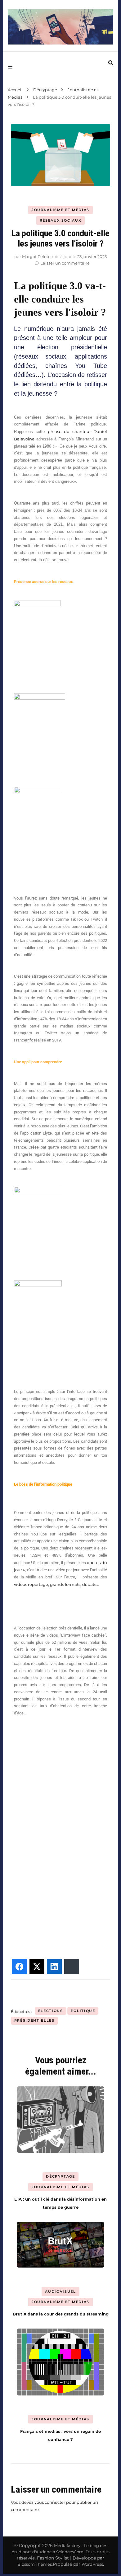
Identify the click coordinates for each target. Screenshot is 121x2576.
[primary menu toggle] (12, 67)
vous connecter (50, 2502)
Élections (51, 2011)
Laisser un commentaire (65, 263)
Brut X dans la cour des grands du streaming (61, 2314)
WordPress (92, 2564)
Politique (83, 2011)
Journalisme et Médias (60, 210)
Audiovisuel (60, 2292)
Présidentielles (34, 2020)
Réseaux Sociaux (61, 220)
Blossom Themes (35, 2564)
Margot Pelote (36, 256)
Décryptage (60, 2176)
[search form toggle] (111, 63)
